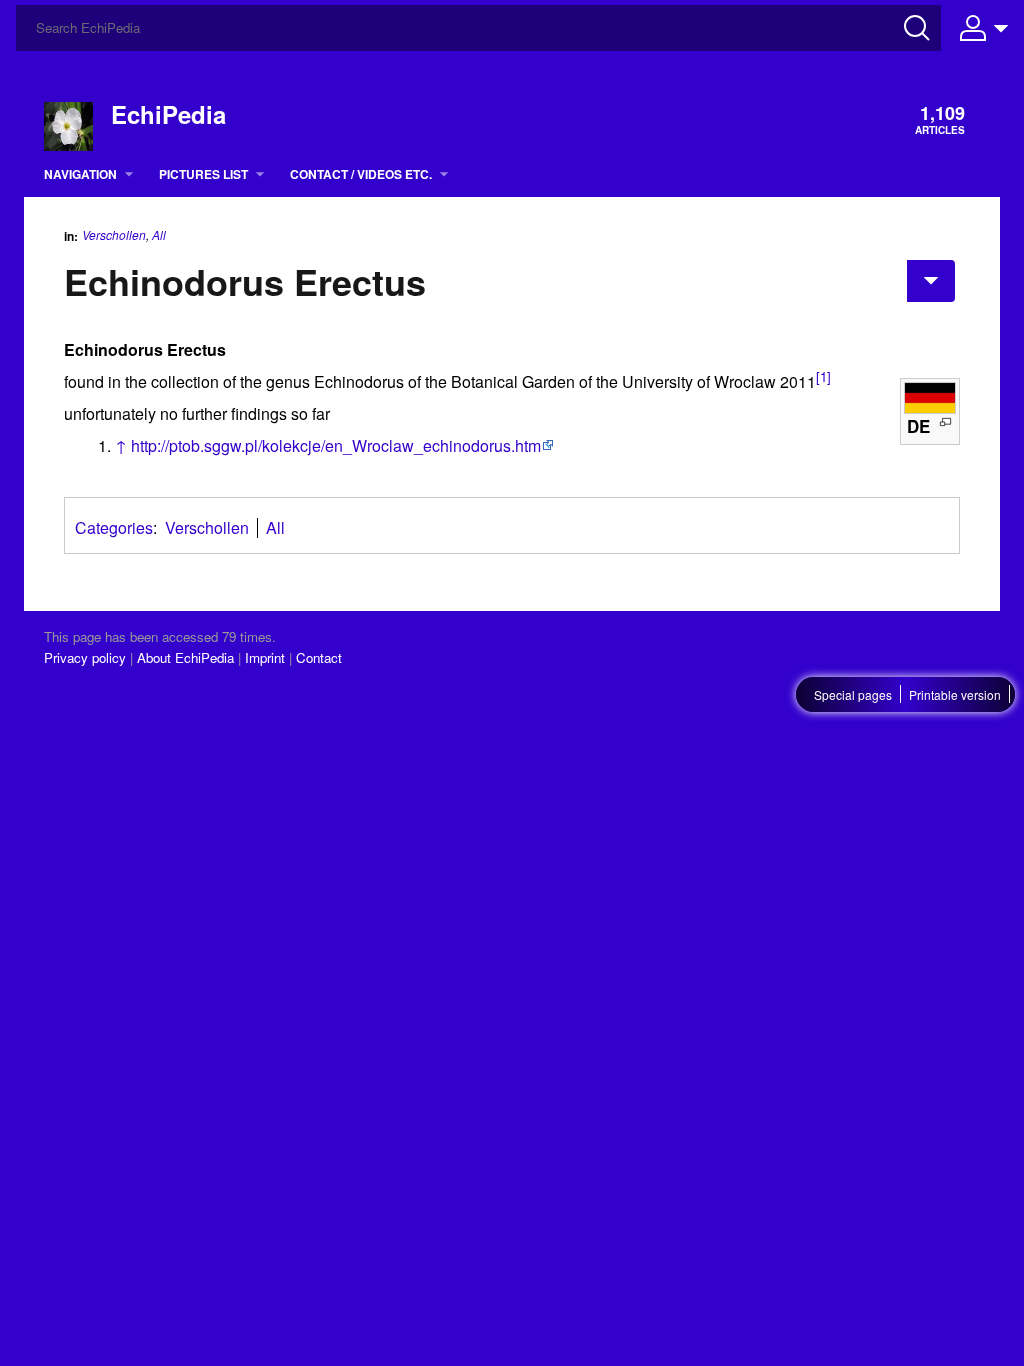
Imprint (265, 657)
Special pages (853, 694)
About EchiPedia (185, 657)
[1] (823, 376)
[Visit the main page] (68, 124)
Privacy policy (85, 657)
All (159, 235)
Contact (319, 657)
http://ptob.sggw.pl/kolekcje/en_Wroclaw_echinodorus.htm (336, 445)
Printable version (955, 694)
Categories (114, 527)
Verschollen (114, 234)
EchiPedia (168, 114)
